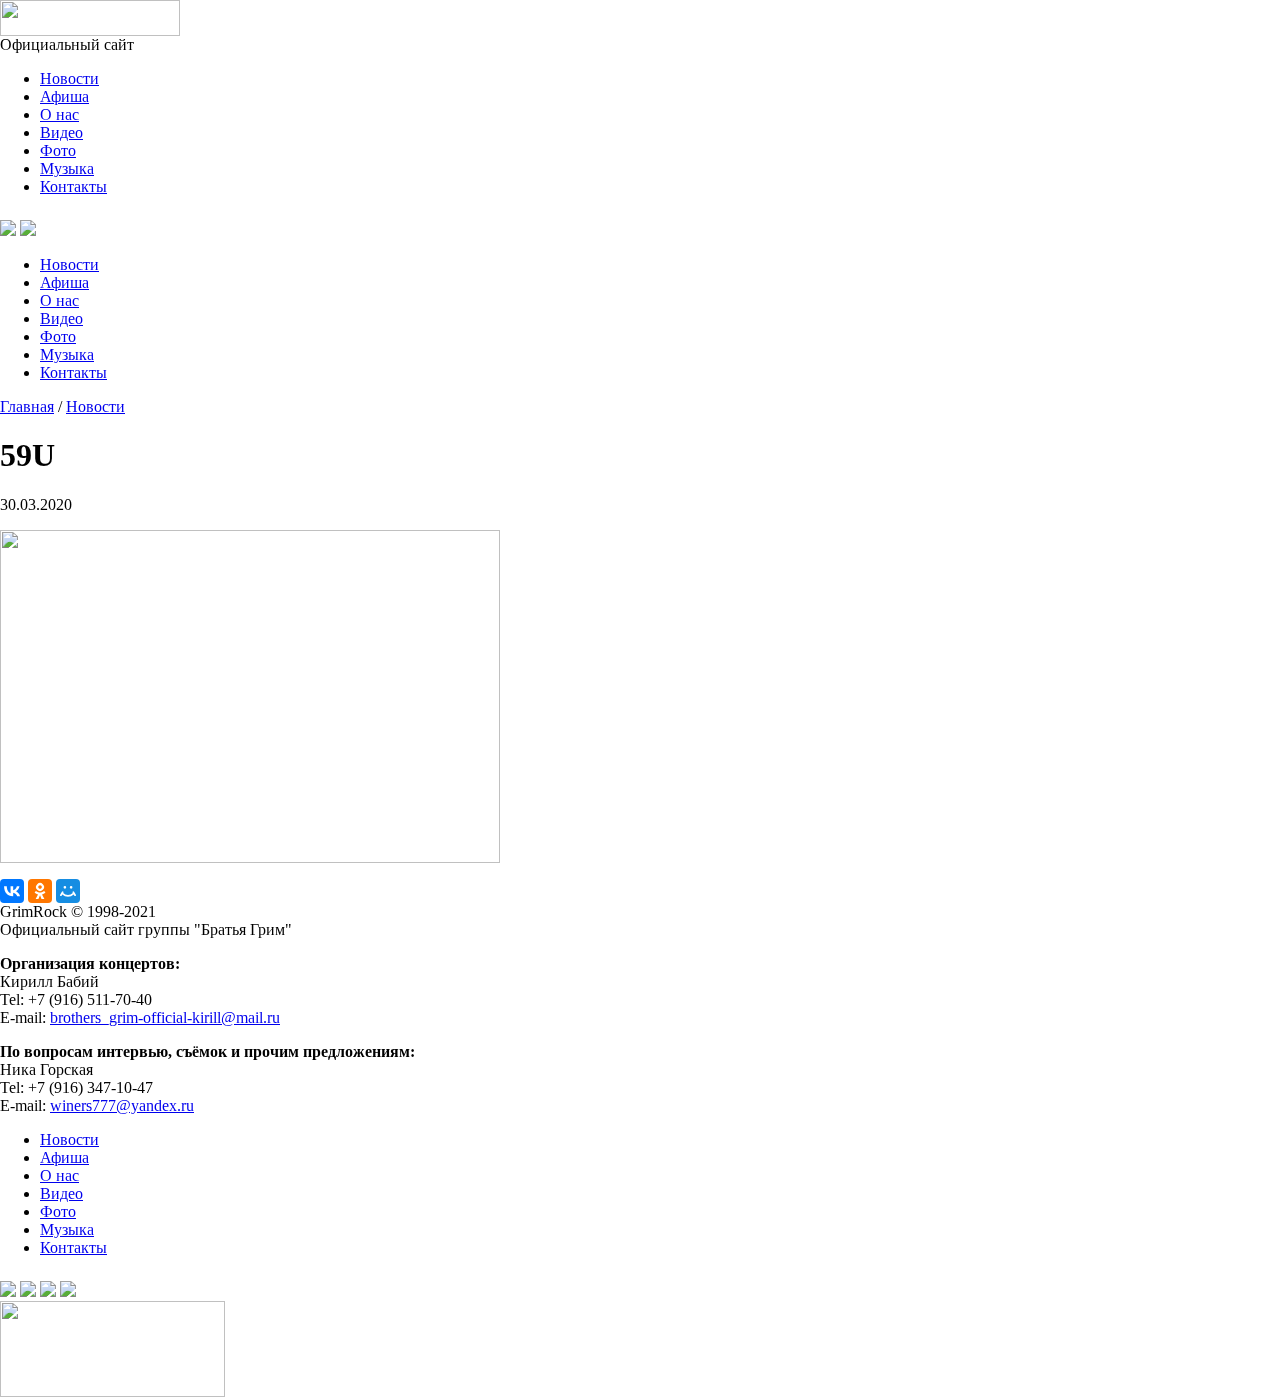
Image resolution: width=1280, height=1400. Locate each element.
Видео (61, 132)
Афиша (64, 96)
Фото (58, 150)
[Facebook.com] (28, 1291)
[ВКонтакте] (12, 891)
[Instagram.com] (68, 1291)
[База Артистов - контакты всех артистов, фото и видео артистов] (112, 1391)
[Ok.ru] (28, 230)
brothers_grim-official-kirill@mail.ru (165, 1017)
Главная (27, 406)
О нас (59, 114)
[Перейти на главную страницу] (90, 30)
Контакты (73, 186)
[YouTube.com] (52, 230)
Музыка (67, 168)
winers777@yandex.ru (122, 1105)
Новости (69, 78)
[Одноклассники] (40, 891)
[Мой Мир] (68, 891)
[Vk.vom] (8, 230)
